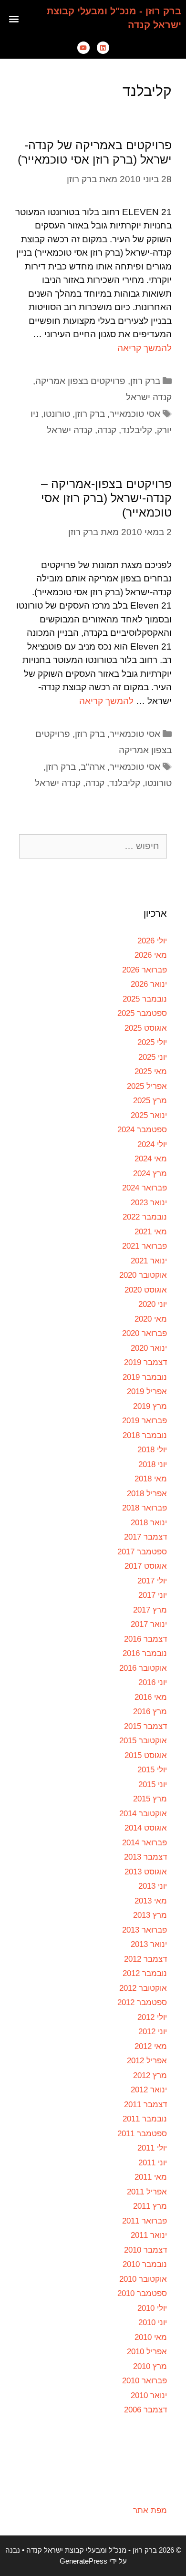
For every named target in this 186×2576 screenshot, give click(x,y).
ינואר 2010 (149, 2395)
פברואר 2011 (145, 2221)
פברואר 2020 (145, 1333)
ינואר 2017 (149, 1624)
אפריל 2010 (147, 2352)
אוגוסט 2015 (146, 1755)
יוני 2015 (153, 1785)
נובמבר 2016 (145, 1653)
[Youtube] (83, 48)
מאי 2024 (151, 1159)
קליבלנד (137, 430)
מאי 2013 (151, 1901)
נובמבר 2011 (145, 2119)
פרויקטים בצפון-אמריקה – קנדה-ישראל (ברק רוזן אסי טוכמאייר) (106, 498)
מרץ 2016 (150, 1712)
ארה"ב (93, 767)
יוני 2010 (153, 2323)
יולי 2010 (152, 2308)
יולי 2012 (152, 2017)
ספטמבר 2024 (142, 1130)
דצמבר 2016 (145, 1639)
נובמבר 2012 (145, 1973)
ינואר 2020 (149, 1348)
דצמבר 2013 (145, 1857)
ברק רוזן (145, 381)
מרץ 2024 (150, 1174)
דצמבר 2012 (145, 1959)
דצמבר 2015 (145, 1726)
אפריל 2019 (147, 1391)
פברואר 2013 (145, 1930)
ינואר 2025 (149, 1115)
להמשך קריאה (145, 348)
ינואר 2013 (149, 1944)
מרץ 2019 (150, 1406)
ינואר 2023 (149, 1203)
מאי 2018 (151, 1479)
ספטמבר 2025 (142, 1013)
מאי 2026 (151, 955)
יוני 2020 (153, 1304)
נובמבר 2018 (145, 1435)
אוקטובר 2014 (143, 1814)
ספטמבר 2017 (142, 1552)
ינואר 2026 (149, 984)
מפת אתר (150, 2510)
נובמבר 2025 (145, 999)
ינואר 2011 (149, 2235)
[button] (14, 18)
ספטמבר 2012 (142, 2002)
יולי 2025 (152, 1042)
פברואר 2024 (145, 1188)
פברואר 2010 (145, 2381)
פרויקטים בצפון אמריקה (80, 381)
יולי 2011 (152, 2148)
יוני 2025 (153, 1057)
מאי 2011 (151, 2177)
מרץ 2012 (150, 2075)
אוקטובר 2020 (143, 1275)
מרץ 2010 (150, 2366)
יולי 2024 (152, 1144)
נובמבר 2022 (145, 1217)
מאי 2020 (151, 1319)
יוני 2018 (153, 1464)
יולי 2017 (152, 1581)
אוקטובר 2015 (143, 1741)
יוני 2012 (153, 2032)
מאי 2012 (151, 2046)
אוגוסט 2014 (146, 1828)
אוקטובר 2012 (143, 1988)
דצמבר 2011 (145, 2105)
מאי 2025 (151, 1071)
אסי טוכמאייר (135, 414)
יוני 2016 (153, 1682)
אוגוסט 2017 (146, 1566)
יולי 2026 (152, 941)
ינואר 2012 (149, 2090)
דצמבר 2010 (145, 2250)
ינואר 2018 (149, 1523)
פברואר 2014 (145, 1843)
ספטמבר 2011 (142, 2134)
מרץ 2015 (150, 1799)
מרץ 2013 (150, 1915)
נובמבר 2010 (145, 2264)
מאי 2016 (151, 1697)
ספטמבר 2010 (142, 2293)
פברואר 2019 (145, 1421)
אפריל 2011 (147, 2192)
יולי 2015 (152, 1770)
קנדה (107, 430)
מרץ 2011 (150, 2206)
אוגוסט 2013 (146, 1872)
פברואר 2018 (145, 1508)
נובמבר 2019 (145, 1377)
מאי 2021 (151, 1232)
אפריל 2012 (147, 2061)
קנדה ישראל (149, 397)
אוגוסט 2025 (146, 1028)
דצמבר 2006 (145, 2410)
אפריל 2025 (147, 1086)
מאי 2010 (151, 2337)
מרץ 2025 (150, 1101)
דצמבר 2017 (145, 1537)
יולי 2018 (152, 1450)
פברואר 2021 (145, 1246)
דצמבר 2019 (145, 1362)
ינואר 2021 (149, 1261)
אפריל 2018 (147, 1494)
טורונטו (57, 414)
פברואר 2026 (145, 970)
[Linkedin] (103, 48)
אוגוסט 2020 (146, 1290)
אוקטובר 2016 (143, 1668)
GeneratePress (83, 2561)
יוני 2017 (153, 1595)
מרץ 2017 (150, 1610)
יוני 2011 (153, 2163)
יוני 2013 (153, 1886)
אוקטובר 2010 (143, 2279)
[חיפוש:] (93, 846)
